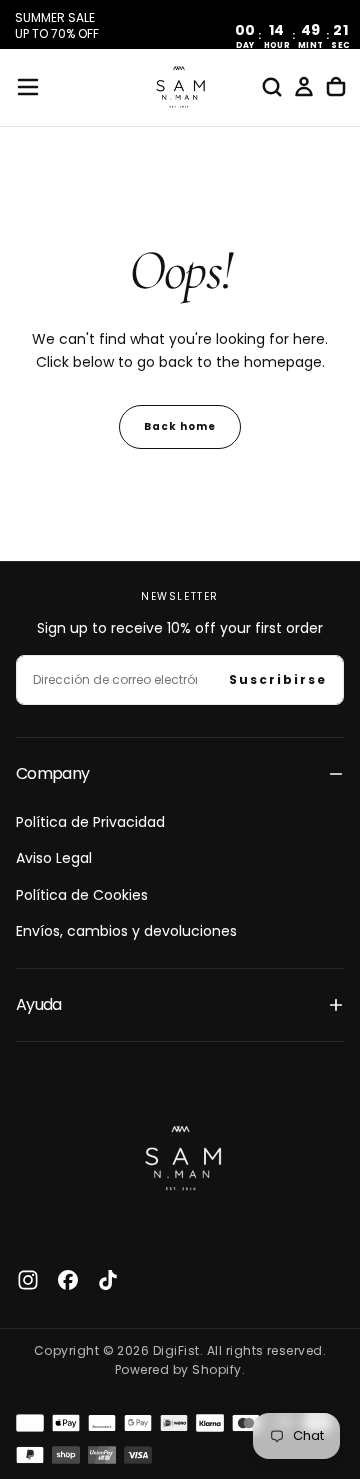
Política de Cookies (82, 895)
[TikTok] (108, 1280)
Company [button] (53, 773)
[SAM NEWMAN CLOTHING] (180, 1155)
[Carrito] (336, 87)
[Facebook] (68, 1280)
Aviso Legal (54, 858)
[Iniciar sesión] (304, 87)
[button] (28, 87)
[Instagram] (28, 1280)
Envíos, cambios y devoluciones (126, 931)
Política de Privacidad (90, 822)
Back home (180, 426)
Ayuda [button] (39, 1004)
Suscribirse (278, 679)
